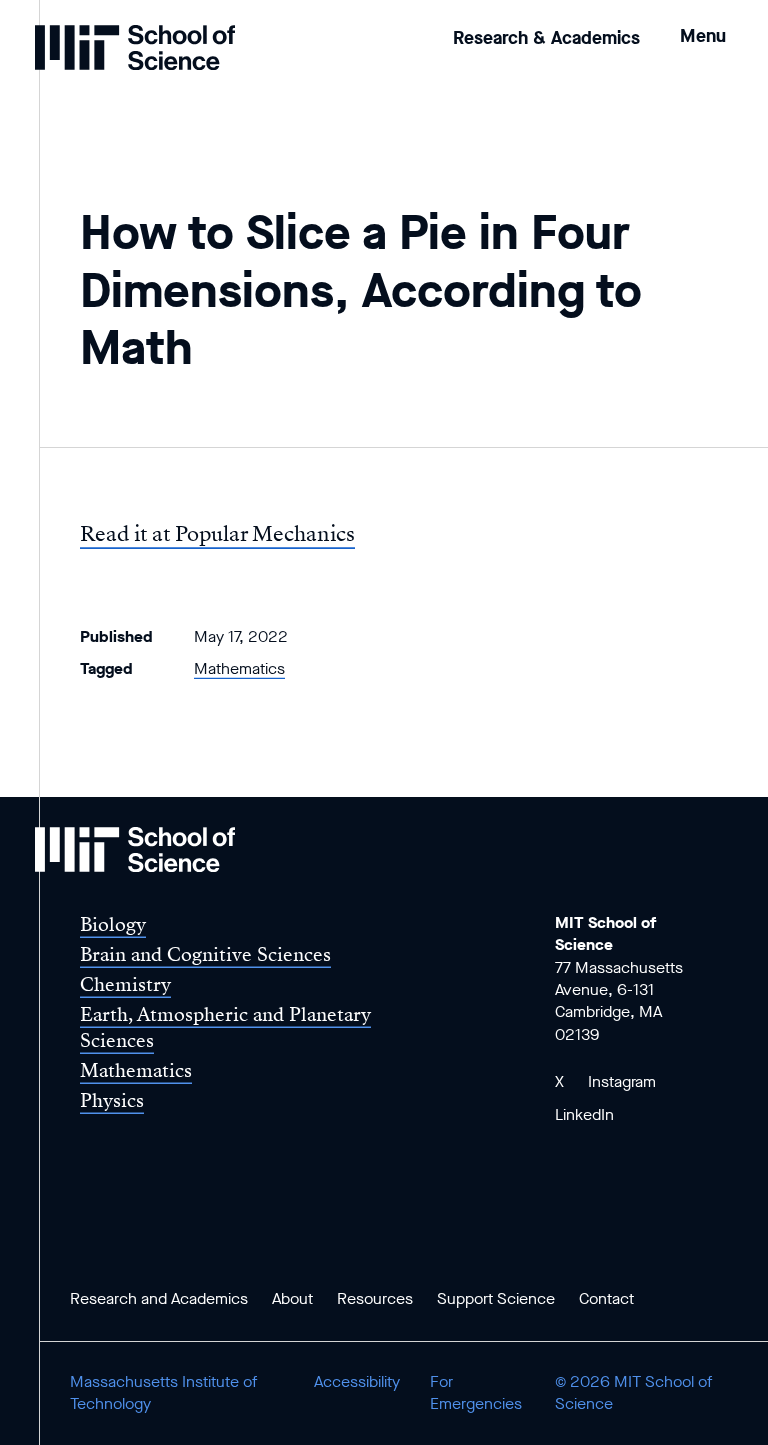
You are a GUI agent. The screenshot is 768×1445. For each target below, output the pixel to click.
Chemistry (125, 984)
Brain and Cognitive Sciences (205, 954)
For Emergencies (476, 1392)
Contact (606, 1298)
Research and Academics (159, 1298)
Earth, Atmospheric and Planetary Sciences (225, 1027)
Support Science (496, 1298)
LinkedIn (584, 1114)
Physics (112, 1100)
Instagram (622, 1081)
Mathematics (239, 668)
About (292, 1298)
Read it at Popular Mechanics (217, 534)
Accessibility (357, 1381)
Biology (113, 924)
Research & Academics (546, 38)
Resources (375, 1298)
